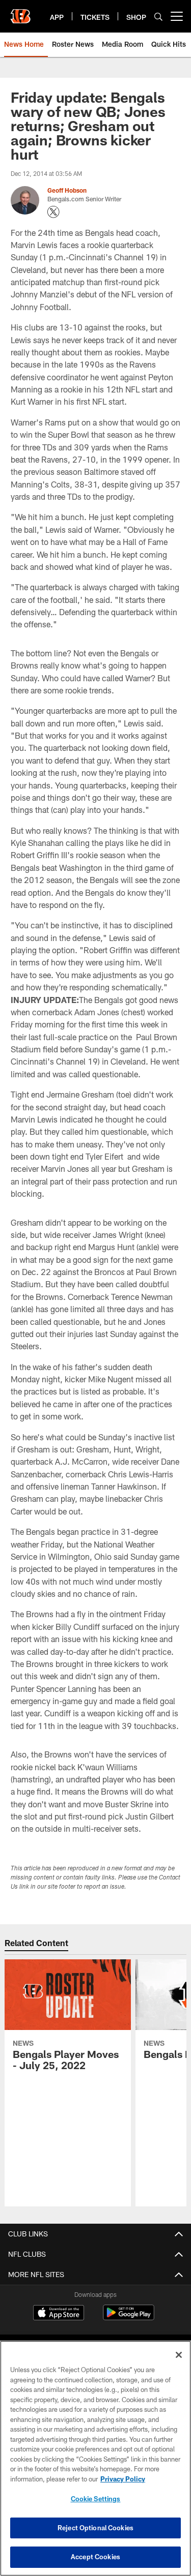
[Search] (158, 17)
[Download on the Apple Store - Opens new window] (59, 2314)
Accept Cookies (95, 2557)
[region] (95, 2458)
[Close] (179, 2355)
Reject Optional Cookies (95, 2528)
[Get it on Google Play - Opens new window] (129, 2317)
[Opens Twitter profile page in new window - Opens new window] (53, 212)
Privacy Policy (123, 2479)
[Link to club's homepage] (20, 12)
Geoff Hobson (67, 190)
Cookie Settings (96, 2499)
